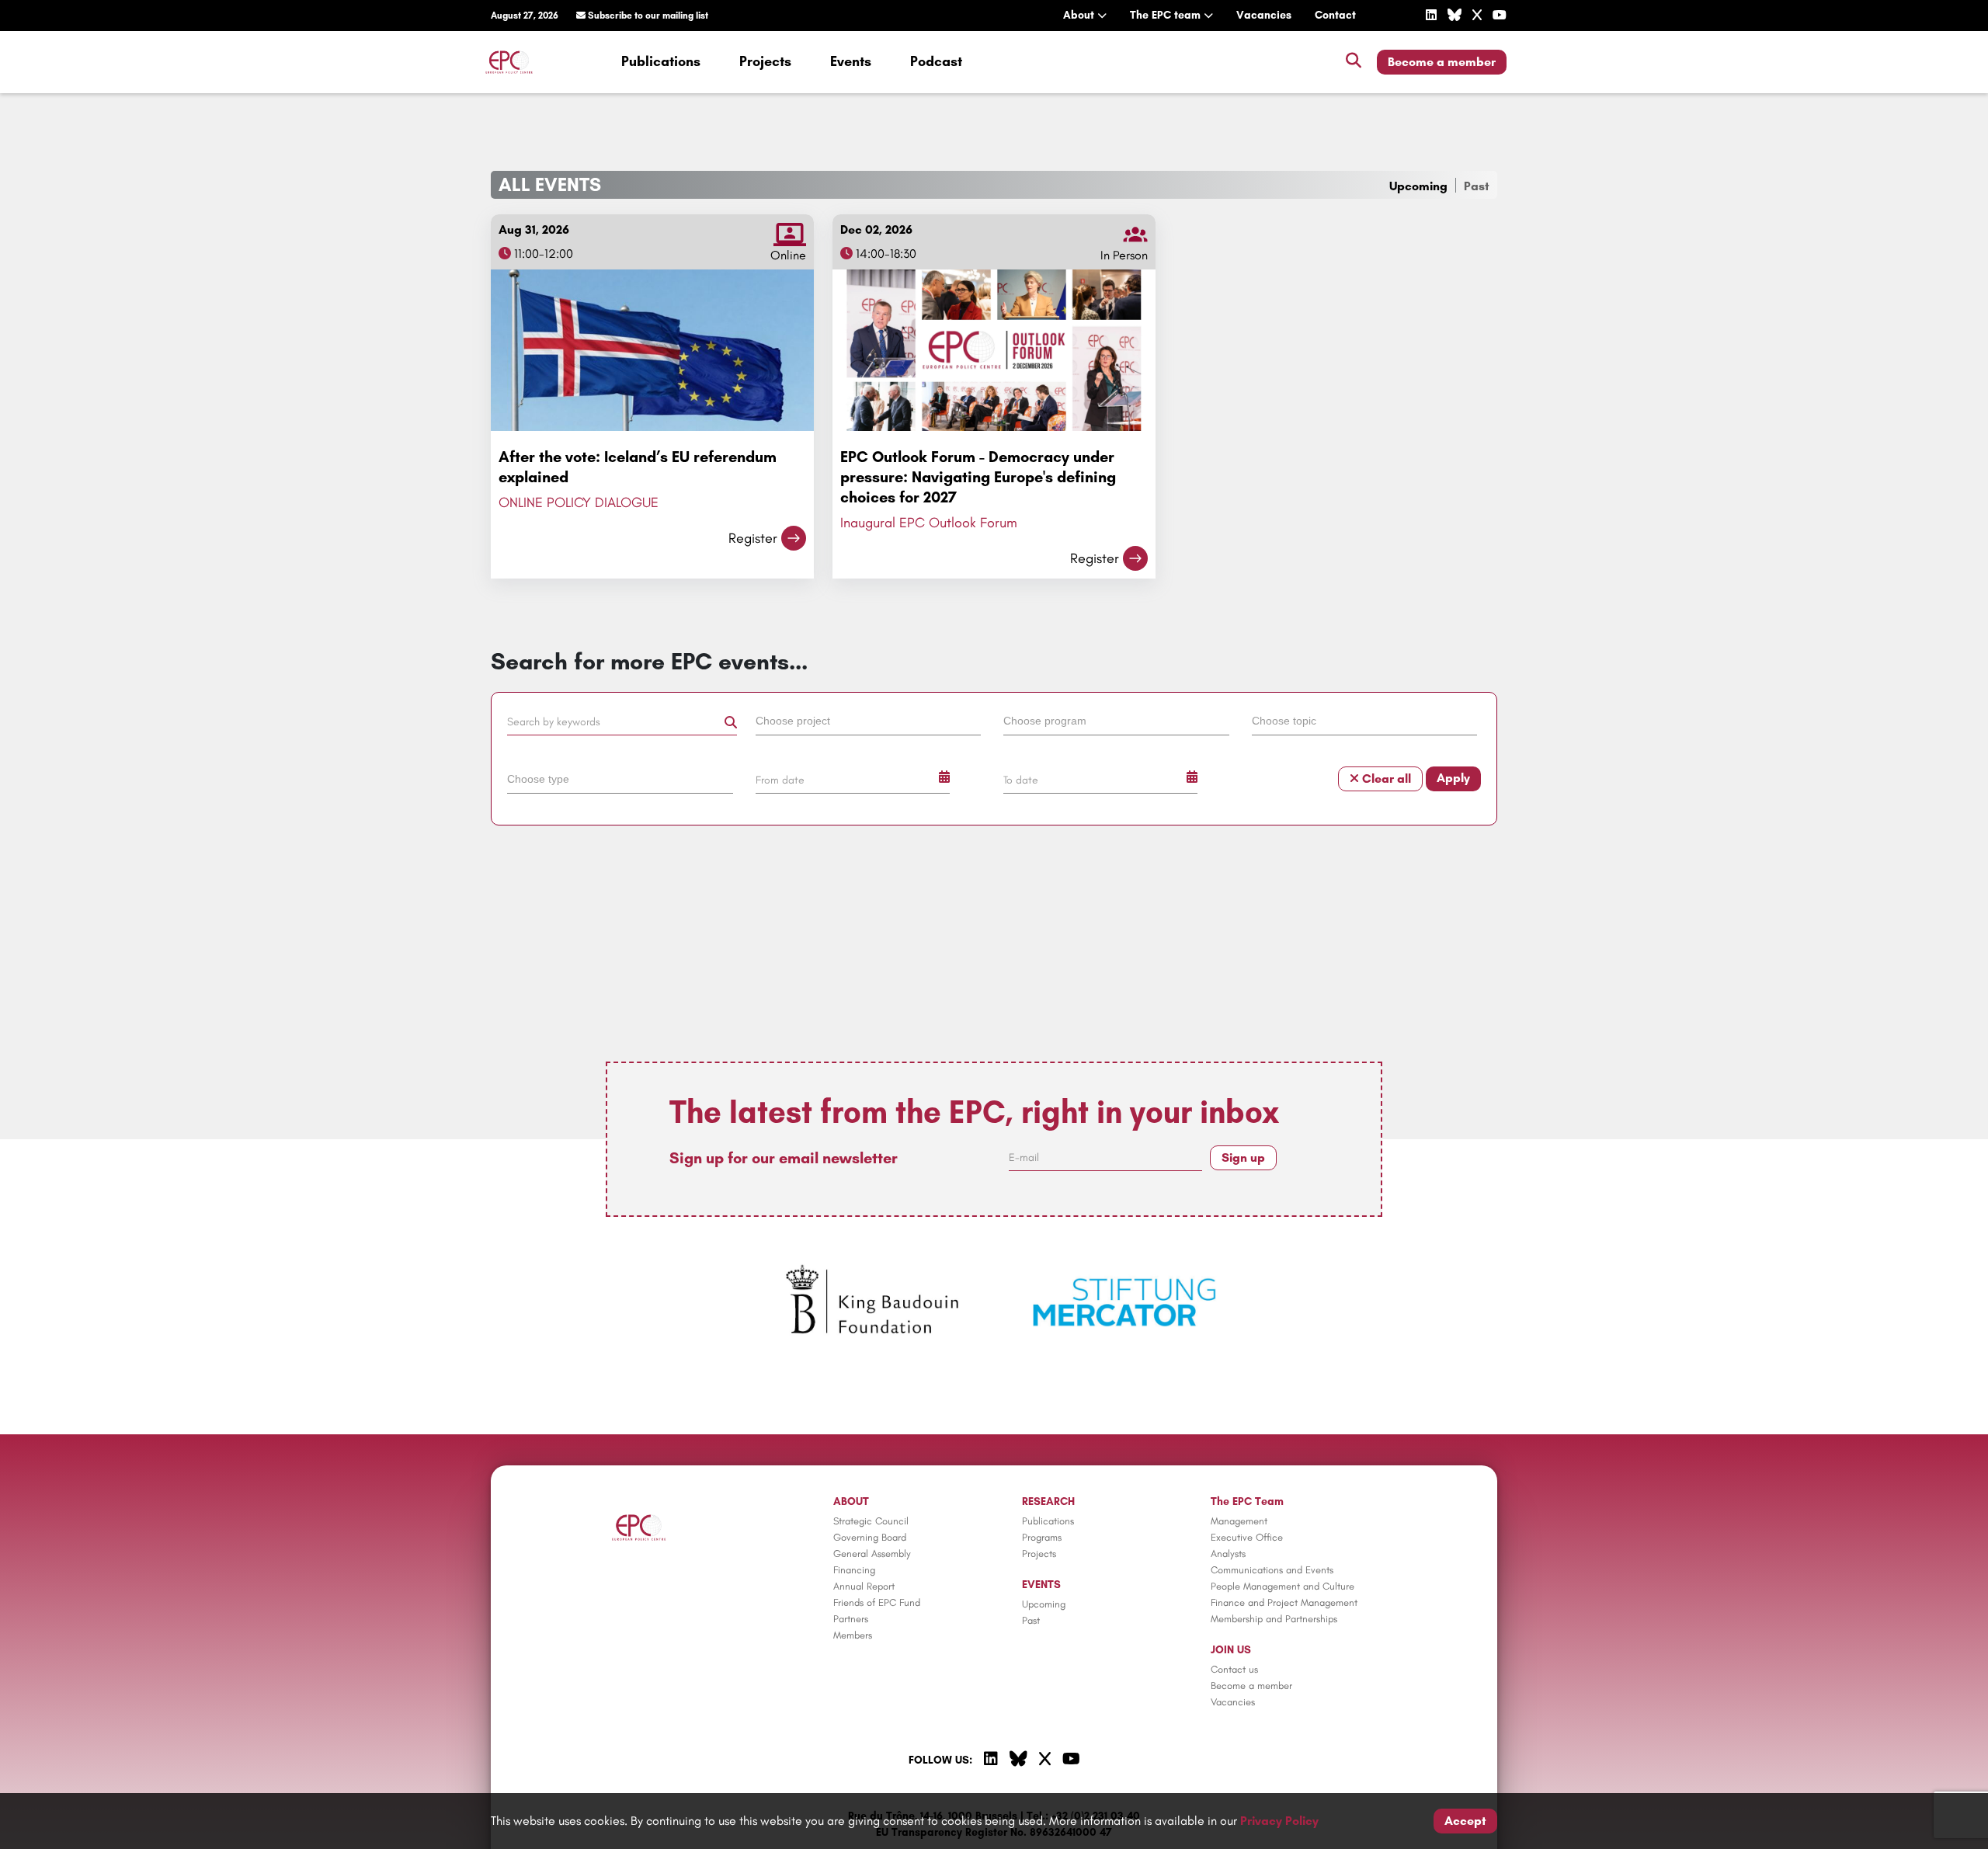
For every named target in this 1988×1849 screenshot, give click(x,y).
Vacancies (1264, 15)
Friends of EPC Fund (877, 1602)
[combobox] (871, 724)
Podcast (936, 61)
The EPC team (1167, 15)
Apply (1453, 778)
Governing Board (870, 1537)
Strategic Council (871, 1521)
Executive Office (1247, 1537)
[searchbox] (869, 720)
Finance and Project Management (1284, 1602)
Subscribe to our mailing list (647, 16)
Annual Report (864, 1586)
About (1080, 15)
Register (753, 538)
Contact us (1234, 1669)
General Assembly (872, 1554)
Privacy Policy (1279, 1821)
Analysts (1228, 1554)
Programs (1042, 1537)
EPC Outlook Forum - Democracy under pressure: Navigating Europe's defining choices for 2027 (978, 477)
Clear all (1385, 779)
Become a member (1442, 62)
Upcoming (1418, 186)
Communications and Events (1272, 1570)
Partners (851, 1619)
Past (1477, 186)
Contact (1335, 15)
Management (1239, 1521)
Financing (854, 1570)
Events (851, 61)
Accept (1465, 1821)
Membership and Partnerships (1274, 1619)
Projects (765, 61)
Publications (661, 61)
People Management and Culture (1282, 1586)
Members (853, 1635)
